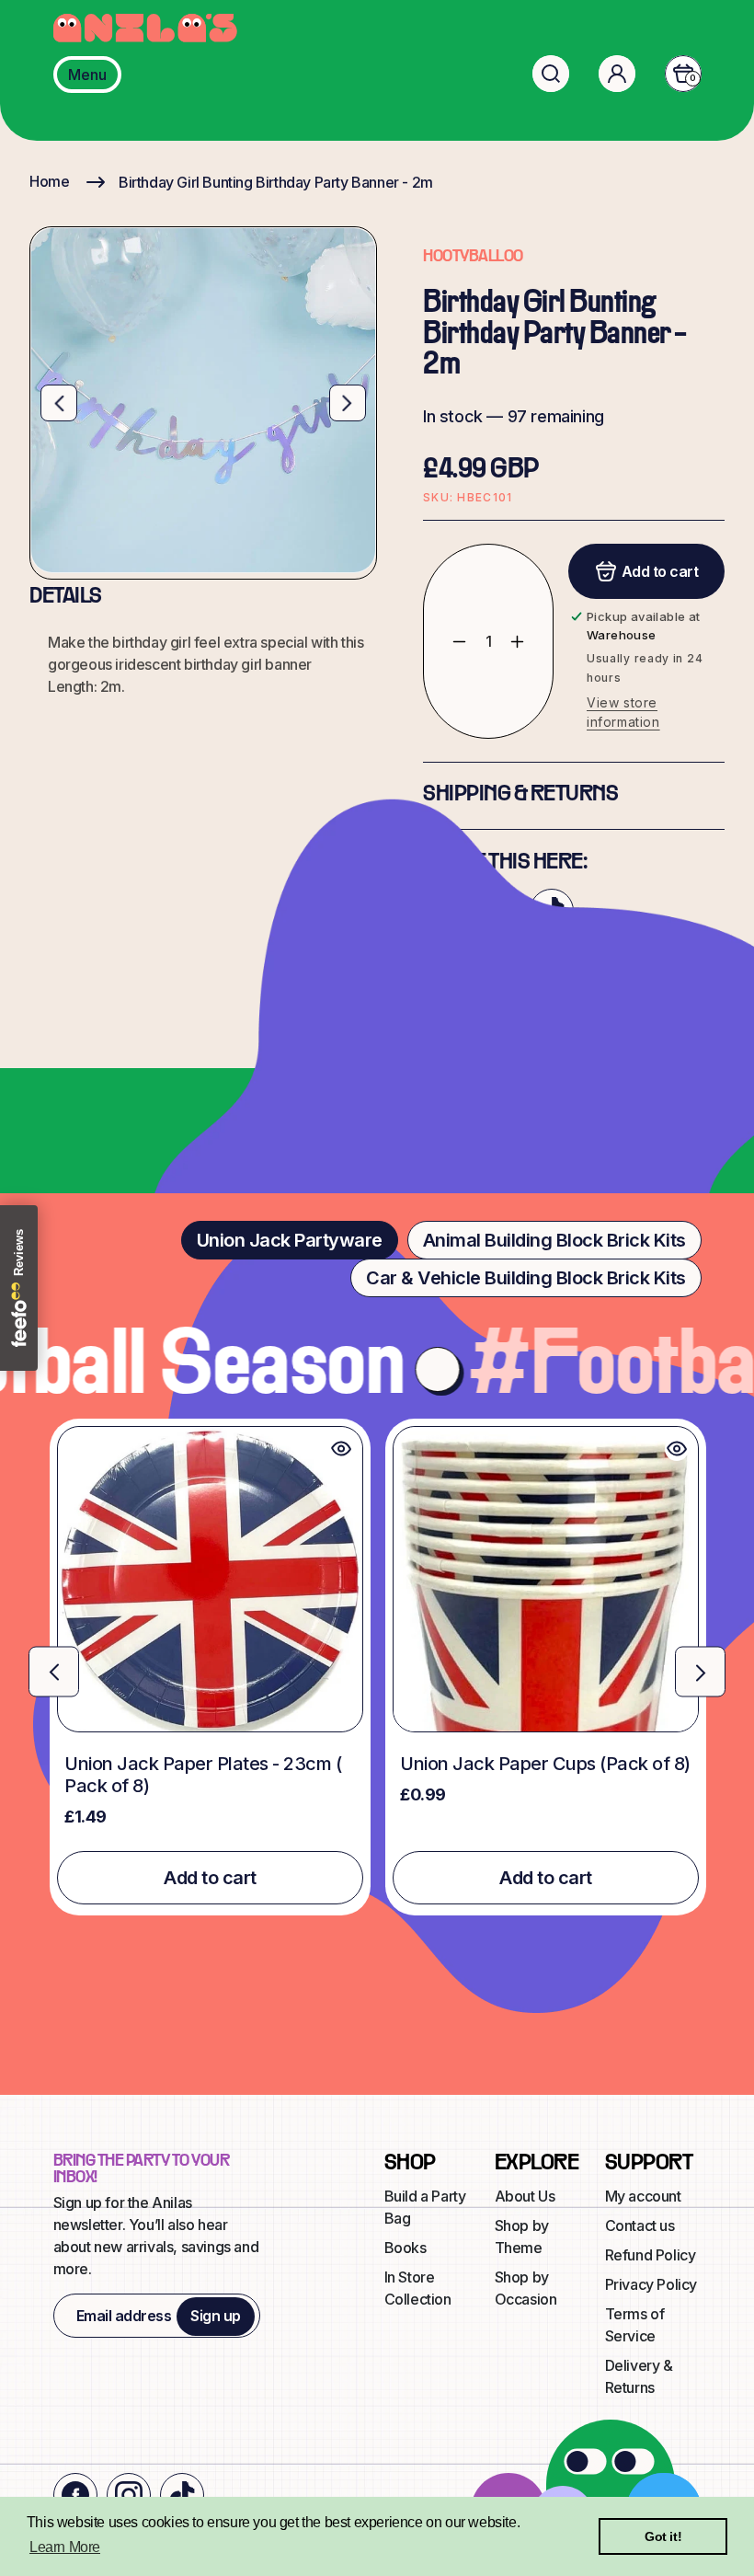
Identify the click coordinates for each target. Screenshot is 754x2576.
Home (49, 181)
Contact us (640, 2225)
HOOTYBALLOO (473, 257)
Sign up (216, 2316)
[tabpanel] (377, 1667)
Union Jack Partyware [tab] (290, 1240)
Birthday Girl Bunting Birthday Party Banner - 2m (276, 182)
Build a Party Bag (425, 2207)
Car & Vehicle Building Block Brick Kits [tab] (526, 1278)
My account (643, 2196)
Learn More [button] (65, 2547)
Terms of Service (635, 2325)
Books (406, 2248)
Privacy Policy (651, 2284)
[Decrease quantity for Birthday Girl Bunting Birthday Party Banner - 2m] (446, 641)
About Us (525, 2196)
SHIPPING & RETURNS (520, 795)
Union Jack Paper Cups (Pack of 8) (545, 1764)
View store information (623, 712)
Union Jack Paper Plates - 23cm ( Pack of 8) (203, 1775)
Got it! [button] (663, 2536)
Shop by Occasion (526, 2288)
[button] (551, 74)
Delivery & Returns (639, 2376)
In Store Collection (418, 2288)
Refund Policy (651, 2255)
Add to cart (210, 1878)
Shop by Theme (522, 2237)
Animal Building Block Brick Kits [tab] (554, 1240)
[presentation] (54, 1672)
